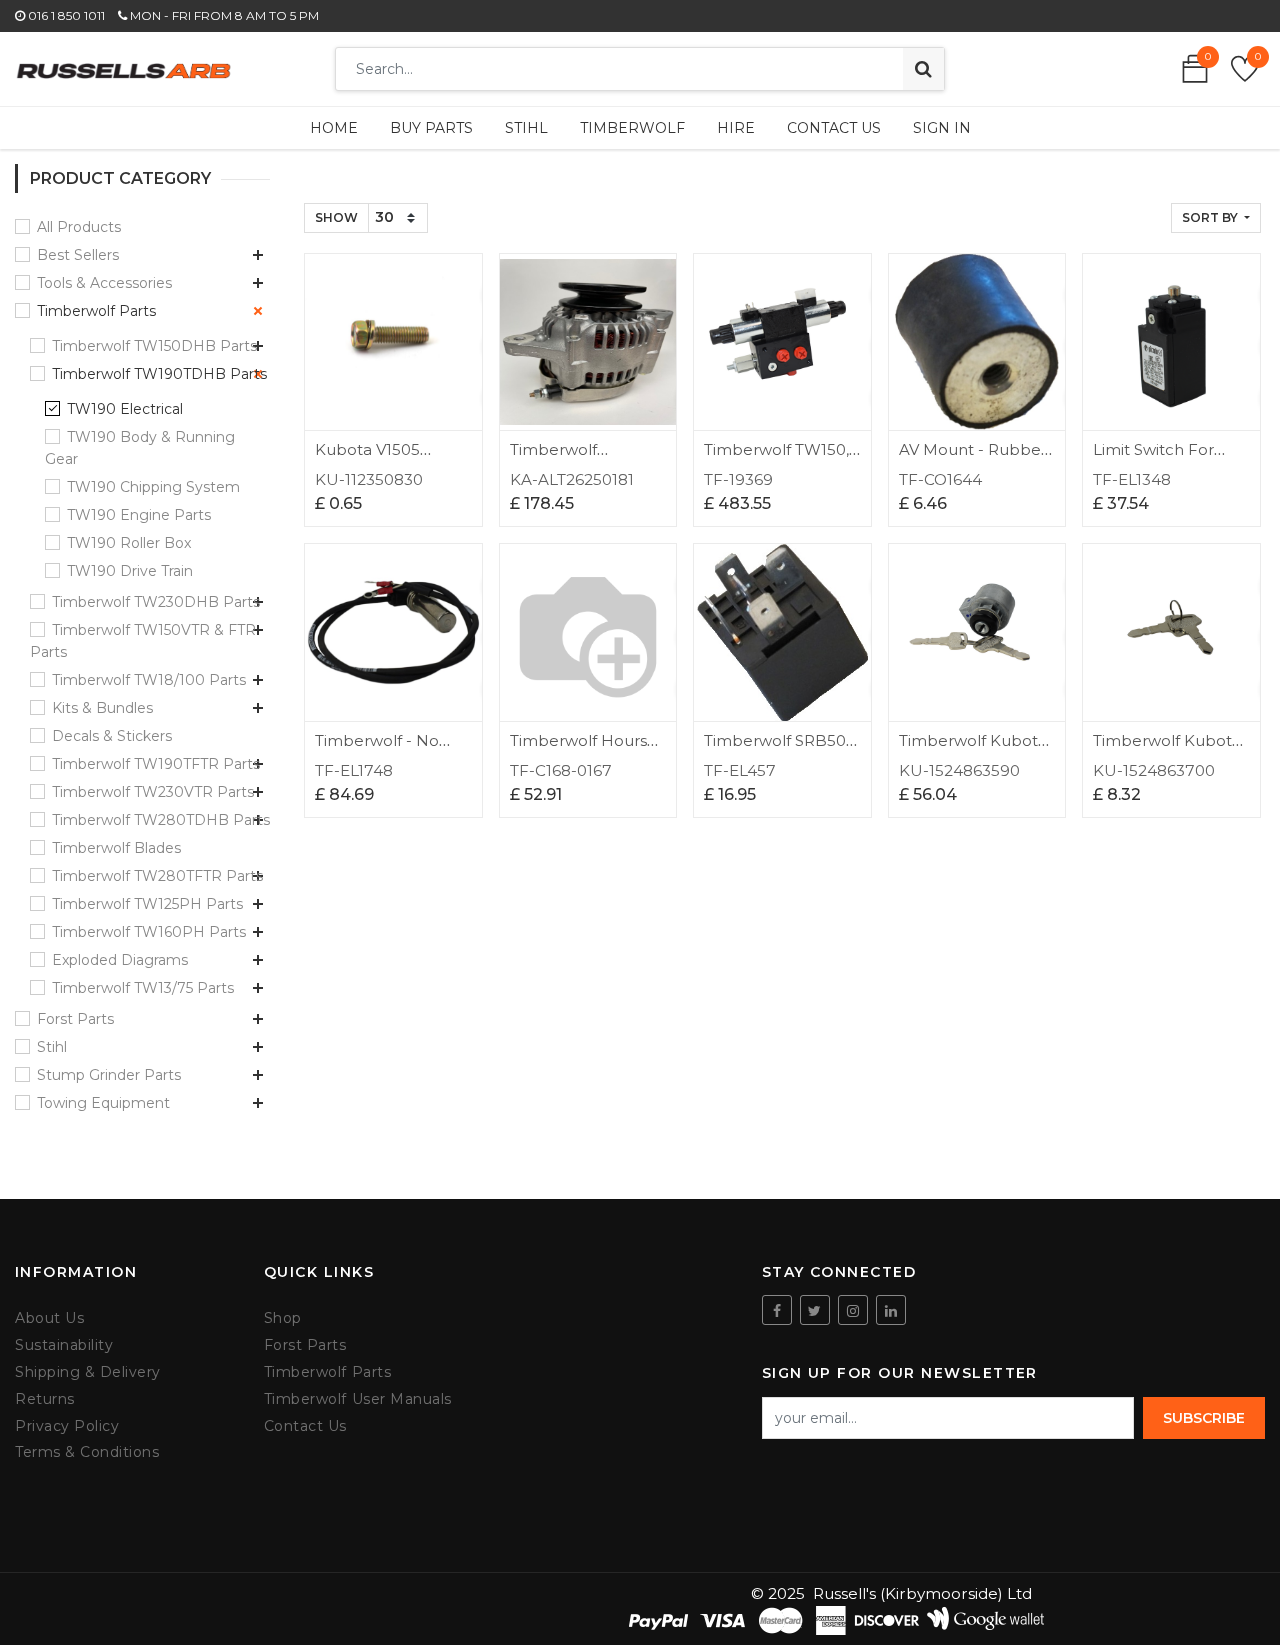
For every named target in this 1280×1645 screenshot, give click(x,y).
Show (336, 217)
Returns (45, 1399)
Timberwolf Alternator (553, 458)
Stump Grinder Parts (109, 1075)
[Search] (923, 69)
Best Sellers (78, 255)
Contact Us (305, 1426)
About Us (49, 1318)
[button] (1216, 218)
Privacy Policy (67, 1426)
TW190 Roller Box (129, 543)
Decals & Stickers (112, 736)
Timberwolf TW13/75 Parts (143, 988)
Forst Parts (75, 1019)
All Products (79, 227)
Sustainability (64, 1345)
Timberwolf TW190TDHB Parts (159, 374)
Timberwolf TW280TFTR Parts (157, 876)
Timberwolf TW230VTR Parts (153, 792)
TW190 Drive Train (130, 571)
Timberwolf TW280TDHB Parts (161, 820)
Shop (283, 1318)
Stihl (52, 1047)
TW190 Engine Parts (139, 515)
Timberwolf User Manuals (358, 1399)
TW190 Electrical (125, 409)
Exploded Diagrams (120, 960)
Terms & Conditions (87, 1452)
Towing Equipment (103, 1103)
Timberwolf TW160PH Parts (149, 932)
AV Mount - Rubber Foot (973, 458)
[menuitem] (334, 128)
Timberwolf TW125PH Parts (147, 904)
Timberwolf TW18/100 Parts (149, 680)
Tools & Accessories (104, 283)
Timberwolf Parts (96, 311)
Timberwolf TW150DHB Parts (154, 346)
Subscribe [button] (1204, 1418)
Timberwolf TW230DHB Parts (156, 602)
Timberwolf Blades (116, 848)
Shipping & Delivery (88, 1372)
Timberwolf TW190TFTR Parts (156, 764)
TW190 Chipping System (153, 487)
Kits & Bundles (102, 708)
